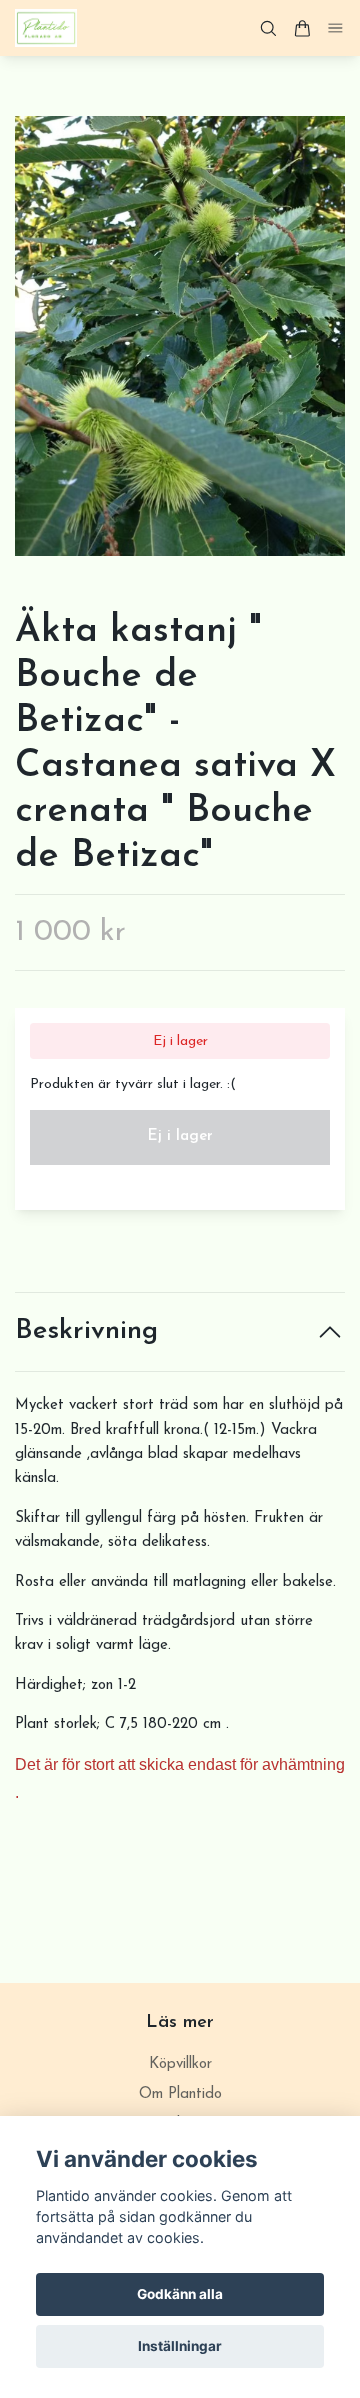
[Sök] (268, 28)
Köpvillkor (180, 2064)
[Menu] (336, 28)
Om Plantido (180, 2094)
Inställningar (180, 2346)
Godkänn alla (180, 2294)
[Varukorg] (302, 28)
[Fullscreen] (180, 336)
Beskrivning (86, 1331)
